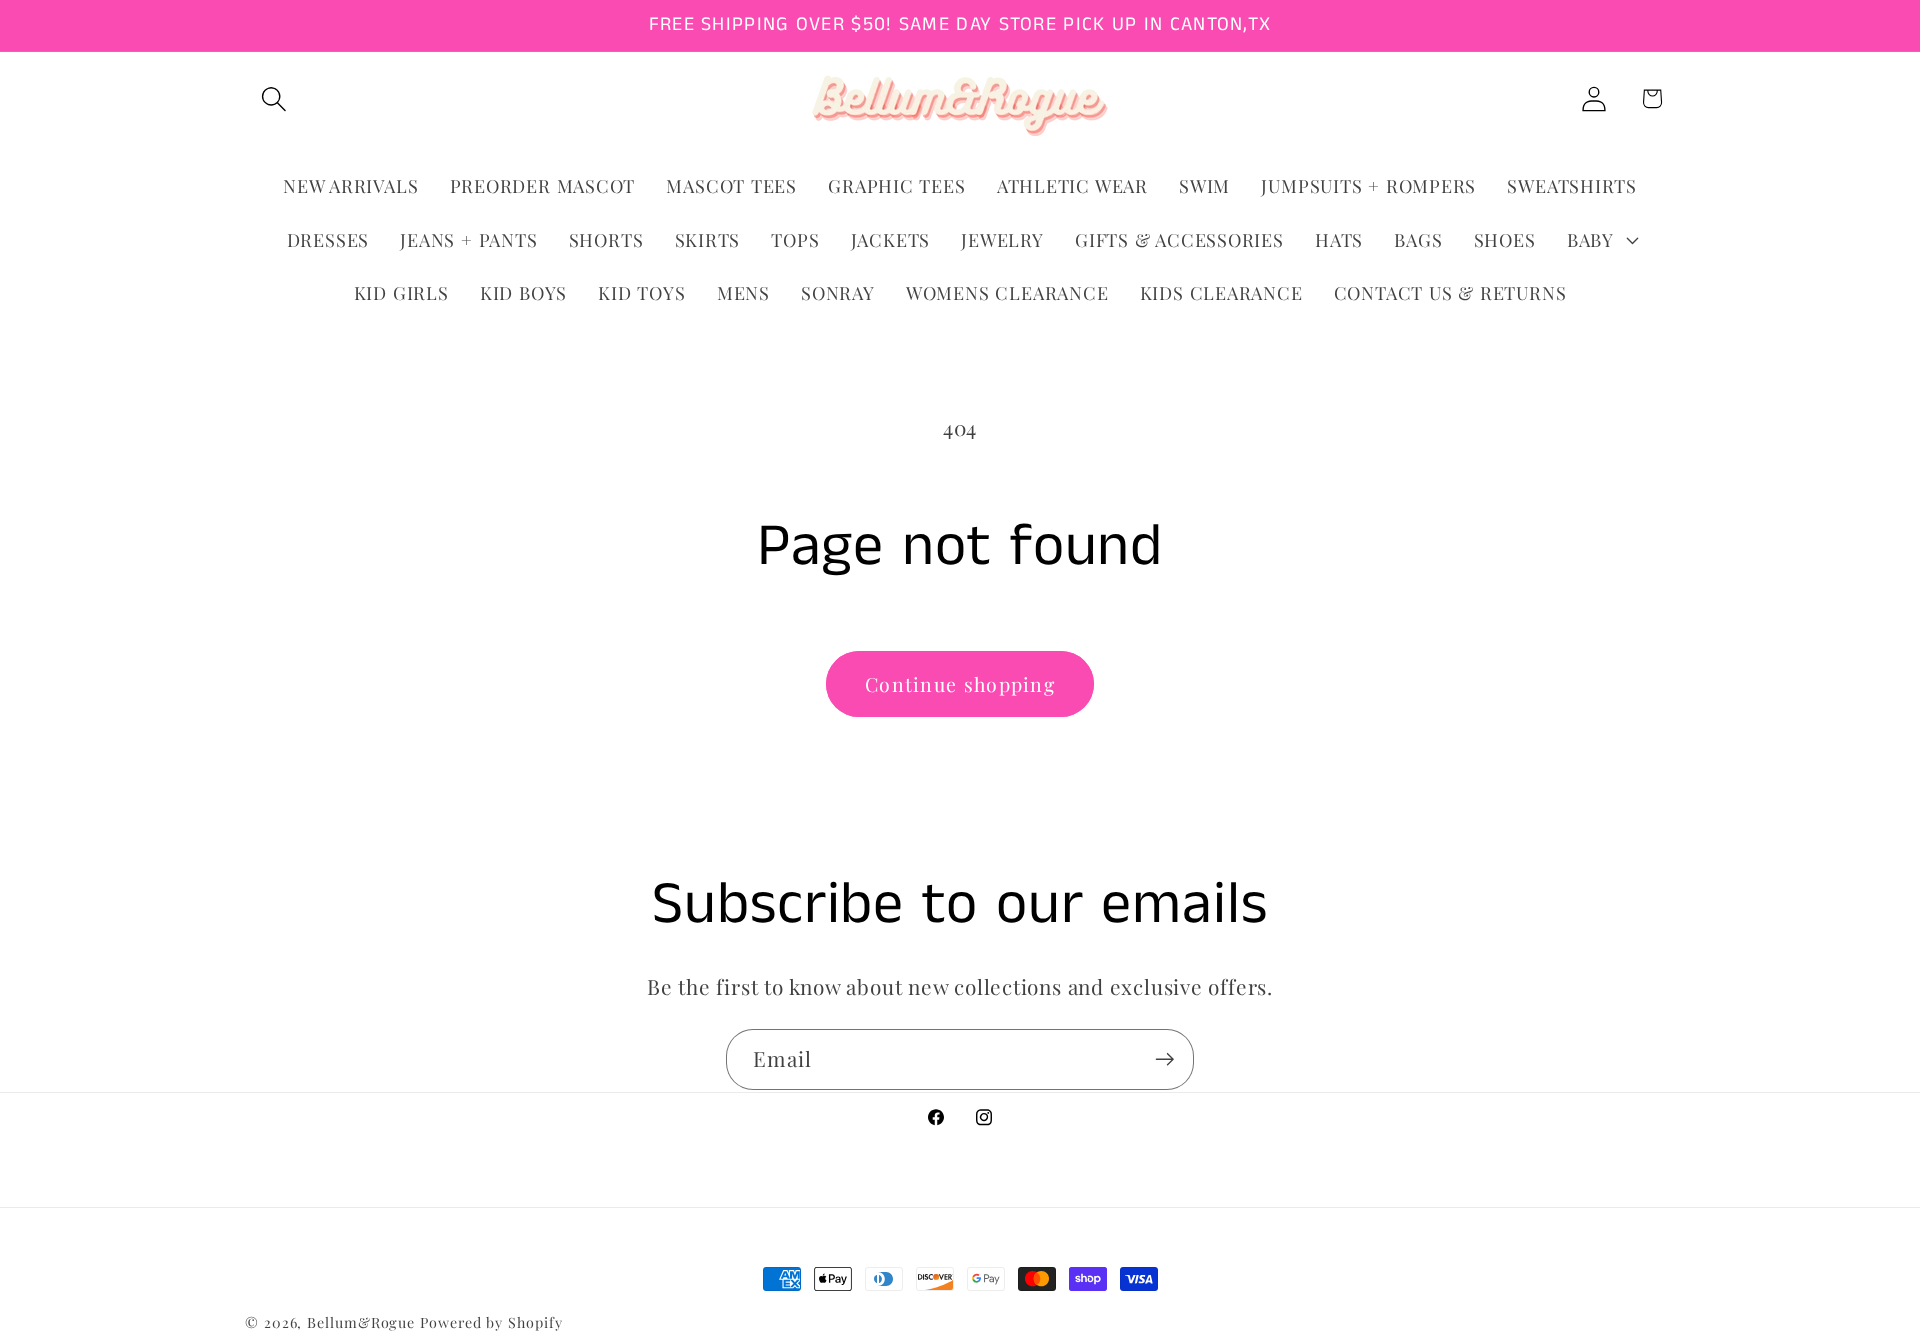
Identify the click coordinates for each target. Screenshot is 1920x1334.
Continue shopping (960, 684)
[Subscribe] (1164, 1059)
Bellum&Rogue (361, 1322)
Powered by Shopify (491, 1322)
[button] (273, 98)
